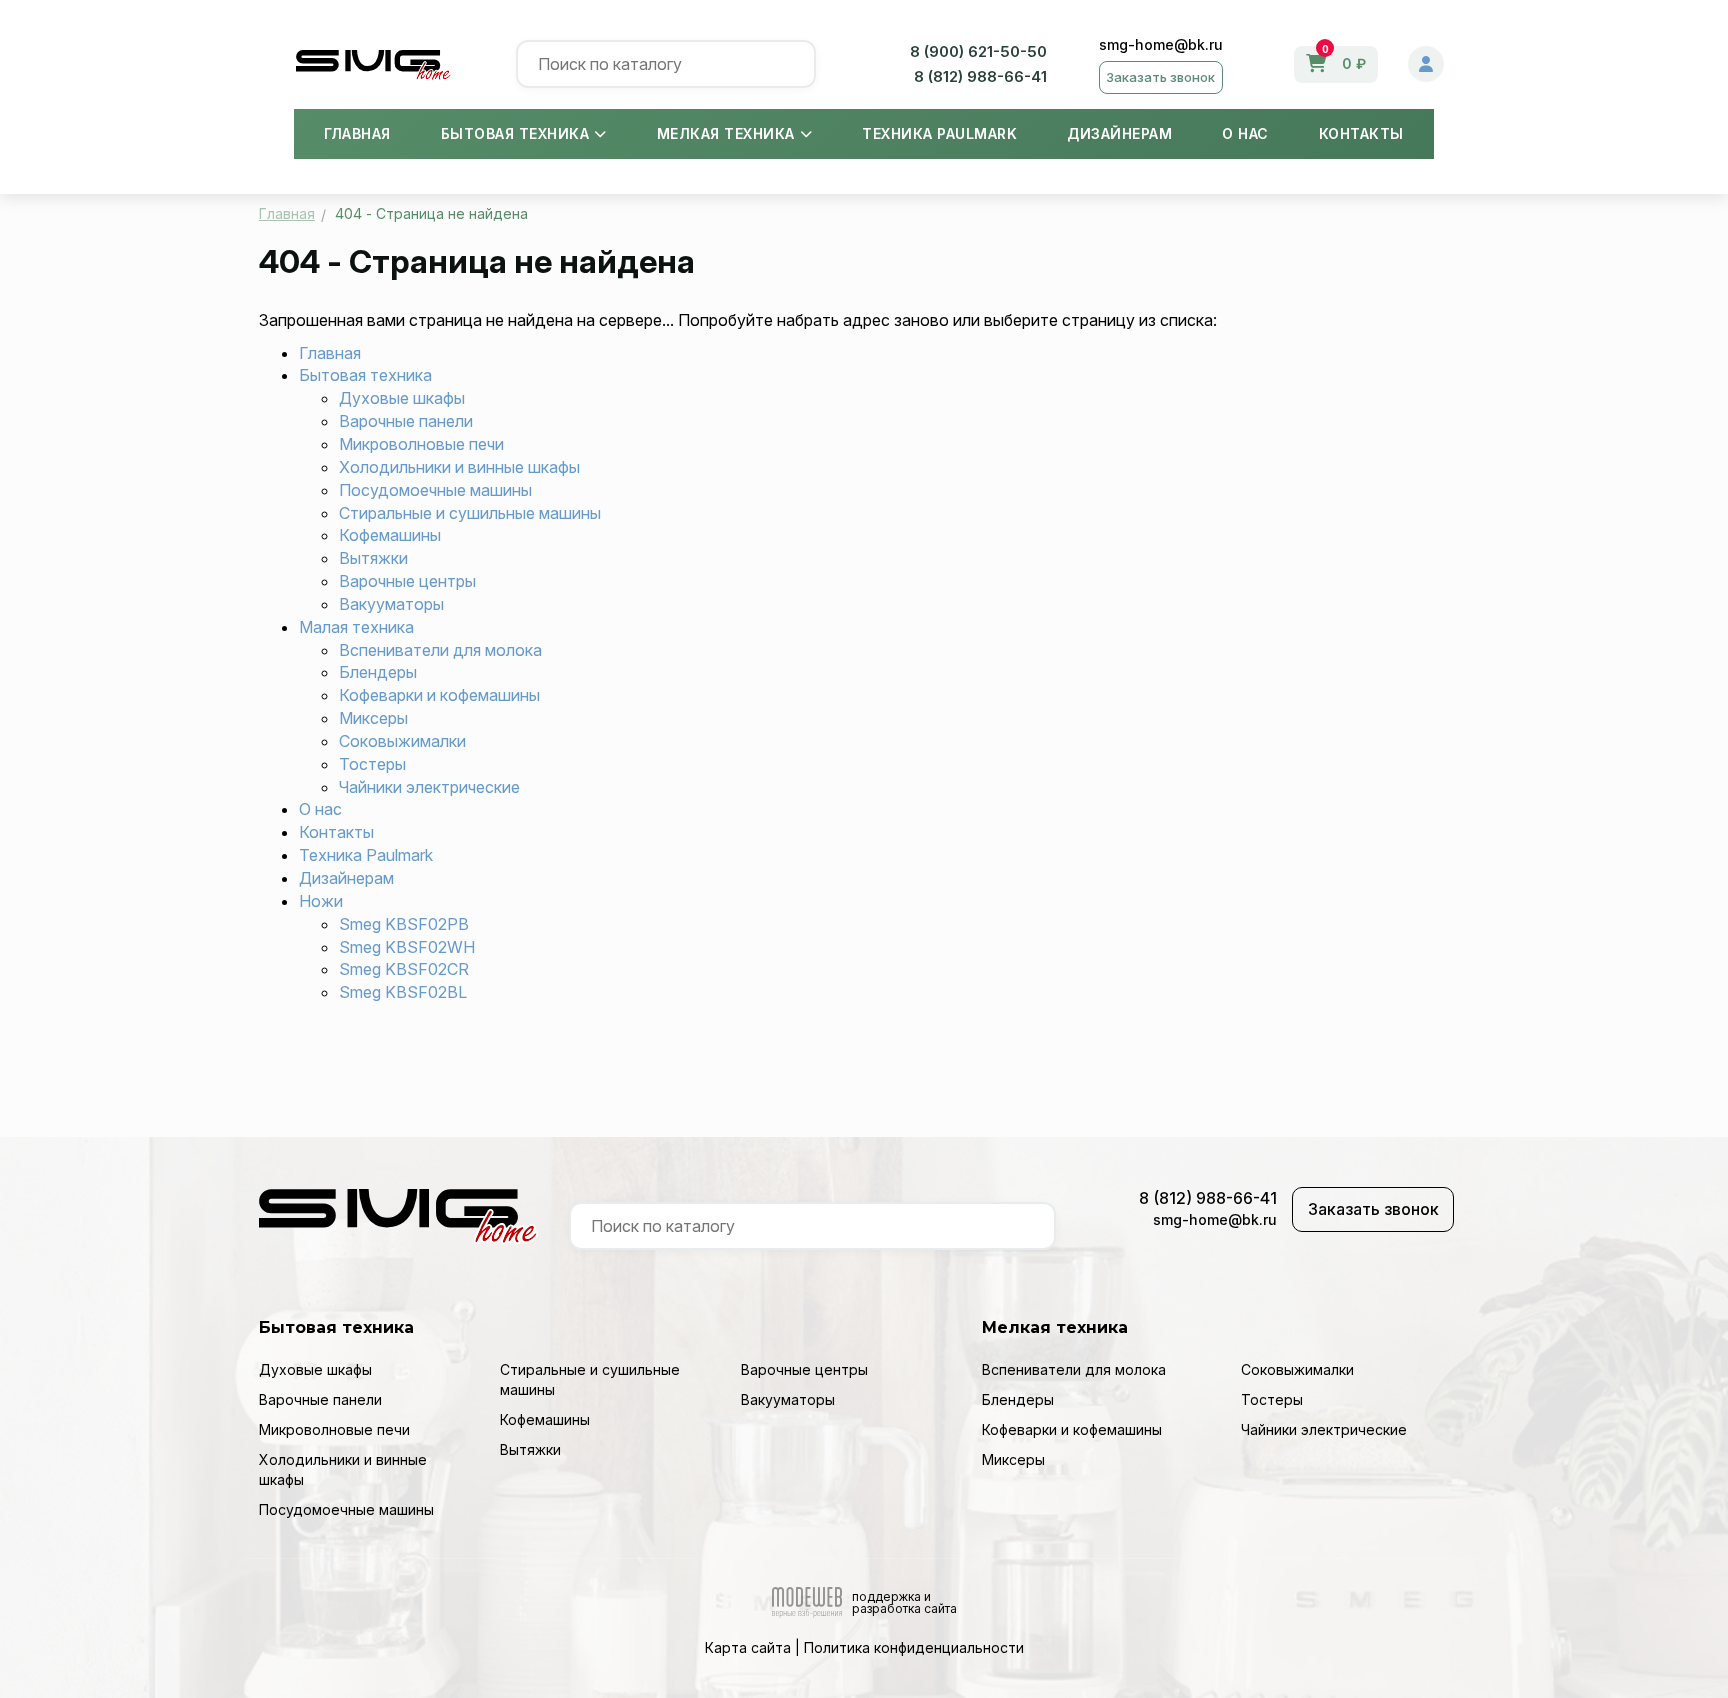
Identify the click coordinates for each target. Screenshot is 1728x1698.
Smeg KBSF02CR (404, 969)
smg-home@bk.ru (1161, 44)
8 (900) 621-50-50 (978, 51)
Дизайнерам (1119, 133)
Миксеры (373, 718)
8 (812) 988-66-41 (980, 76)
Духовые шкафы (402, 398)
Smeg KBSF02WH (407, 947)
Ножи (321, 901)
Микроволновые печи (421, 444)
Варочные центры (407, 581)
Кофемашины (390, 535)
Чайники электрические (429, 787)
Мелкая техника (726, 133)
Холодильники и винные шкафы (459, 467)
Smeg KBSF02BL (403, 992)
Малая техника (356, 627)
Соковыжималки (402, 741)
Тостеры (372, 764)
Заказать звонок (1160, 77)
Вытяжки (373, 558)
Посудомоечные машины (435, 490)
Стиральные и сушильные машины (470, 513)
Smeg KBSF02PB (404, 924)
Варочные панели (406, 421)
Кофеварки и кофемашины (439, 695)
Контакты (1361, 133)
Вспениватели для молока (440, 650)
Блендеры (378, 672)
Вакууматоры (391, 604)
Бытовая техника (515, 133)
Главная (357, 133)
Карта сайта (748, 1647)
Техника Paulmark (939, 133)
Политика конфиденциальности (914, 1647)
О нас (1245, 133)
